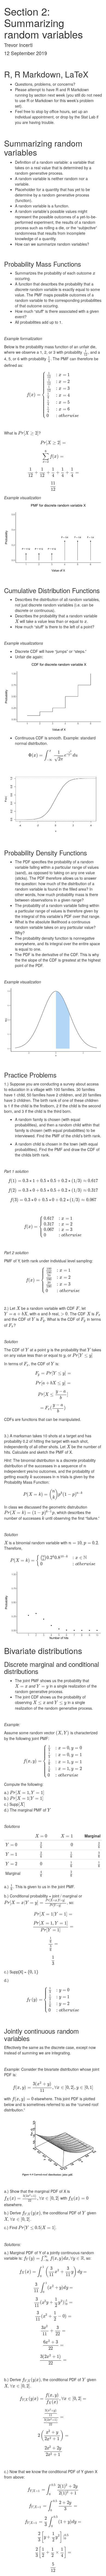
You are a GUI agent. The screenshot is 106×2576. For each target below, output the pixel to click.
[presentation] (94, 273)
